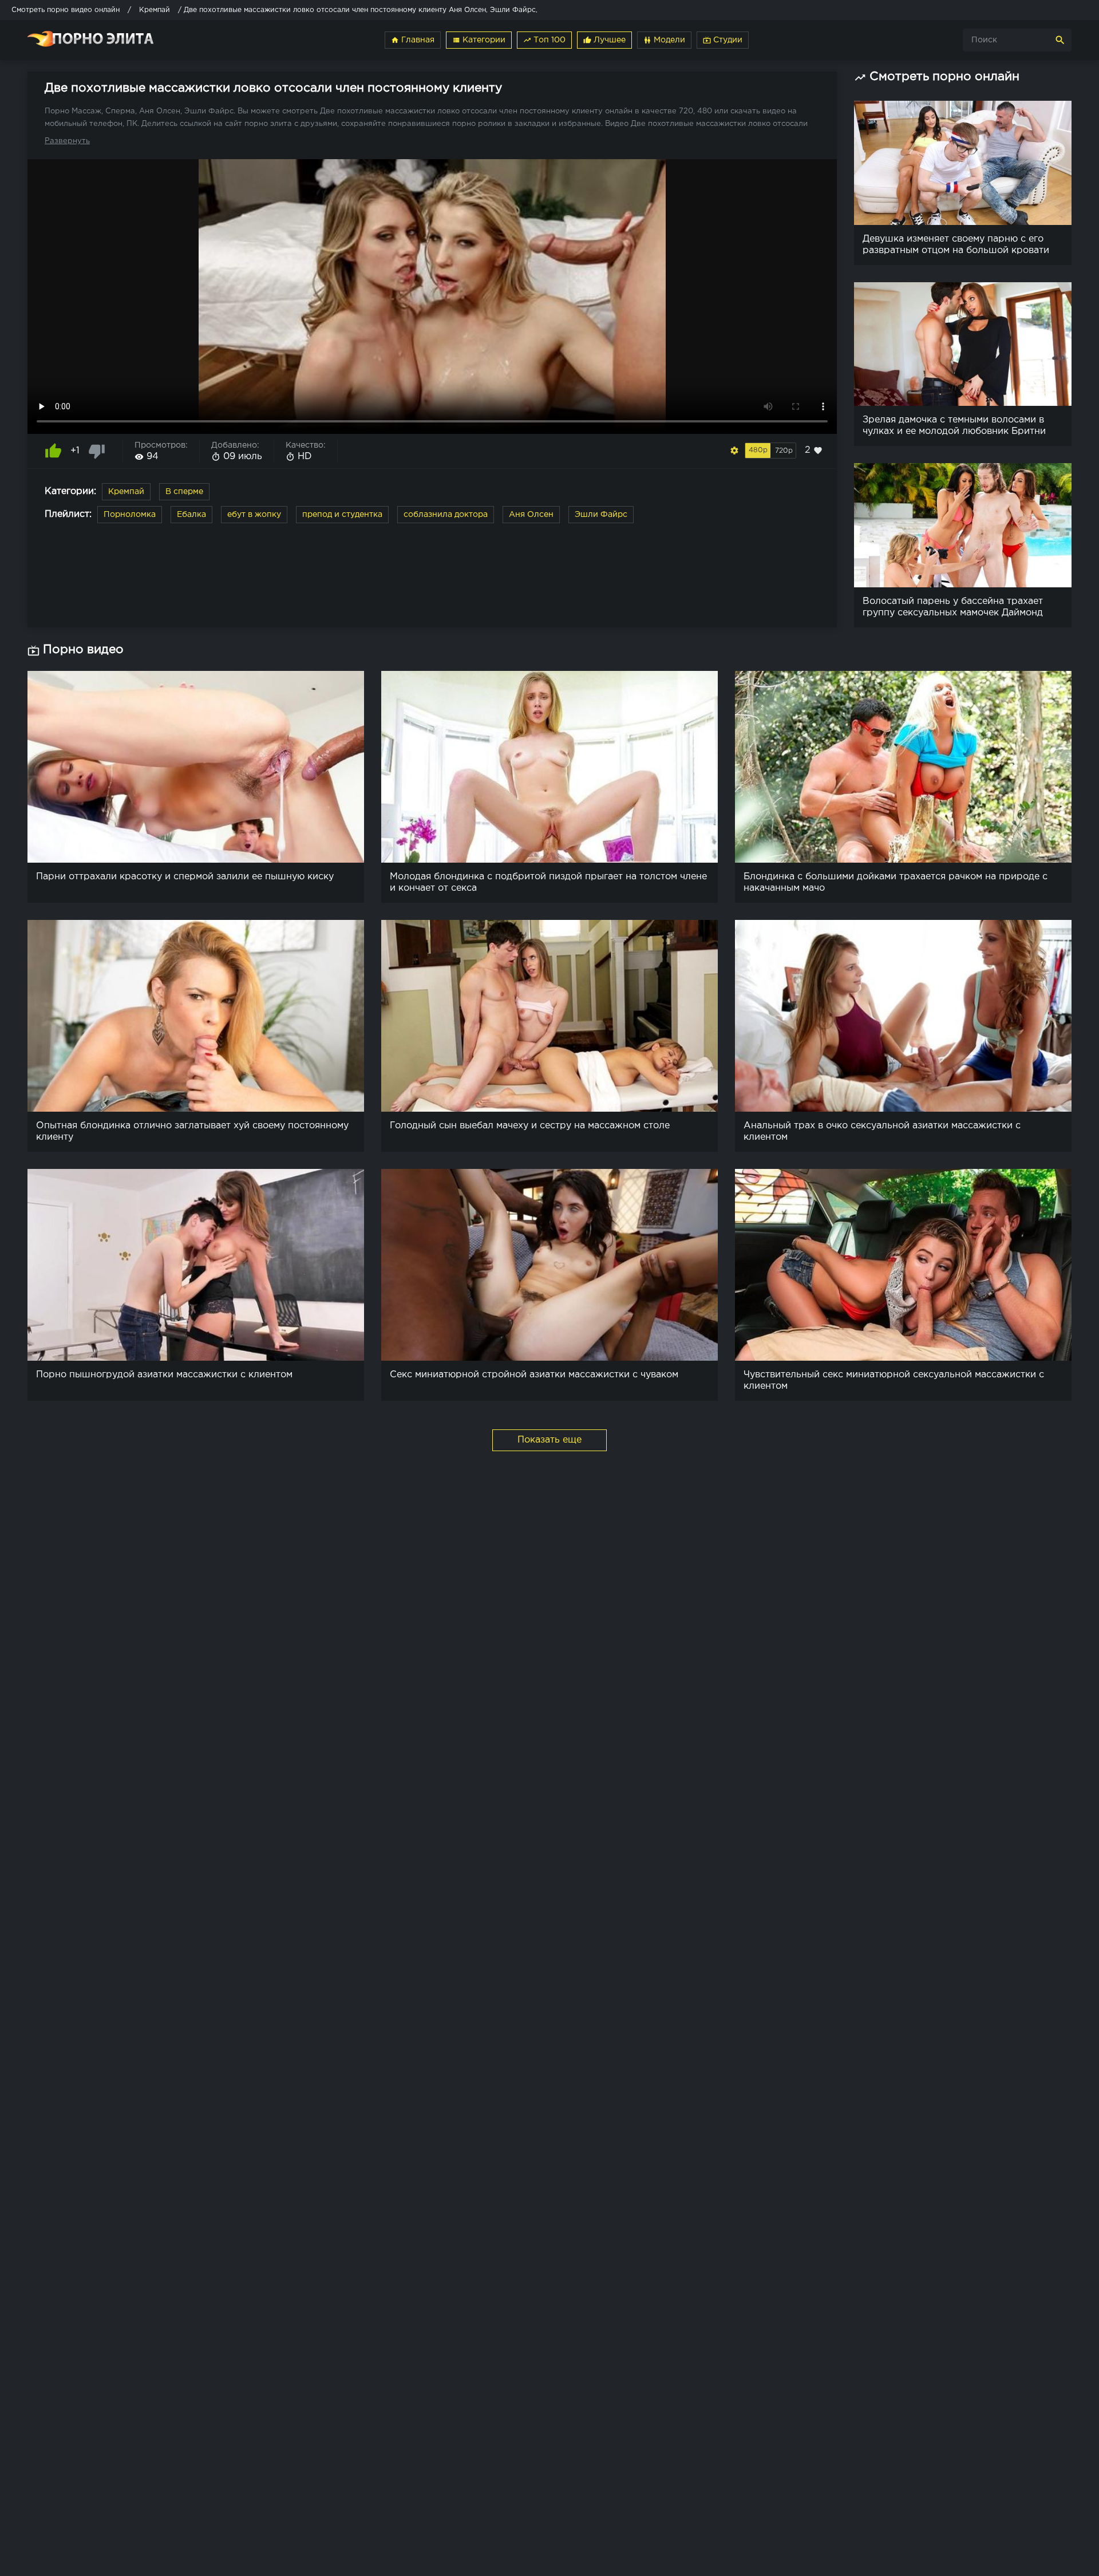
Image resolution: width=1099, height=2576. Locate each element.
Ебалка (191, 515)
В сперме (184, 492)
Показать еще (549, 1440)
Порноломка (130, 515)
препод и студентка (342, 515)
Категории (479, 40)
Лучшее (604, 40)
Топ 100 (544, 40)
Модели (664, 40)
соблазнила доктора (446, 515)
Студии (723, 40)
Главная (413, 40)
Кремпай (126, 492)
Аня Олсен (531, 515)
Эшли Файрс (601, 515)
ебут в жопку (254, 515)
